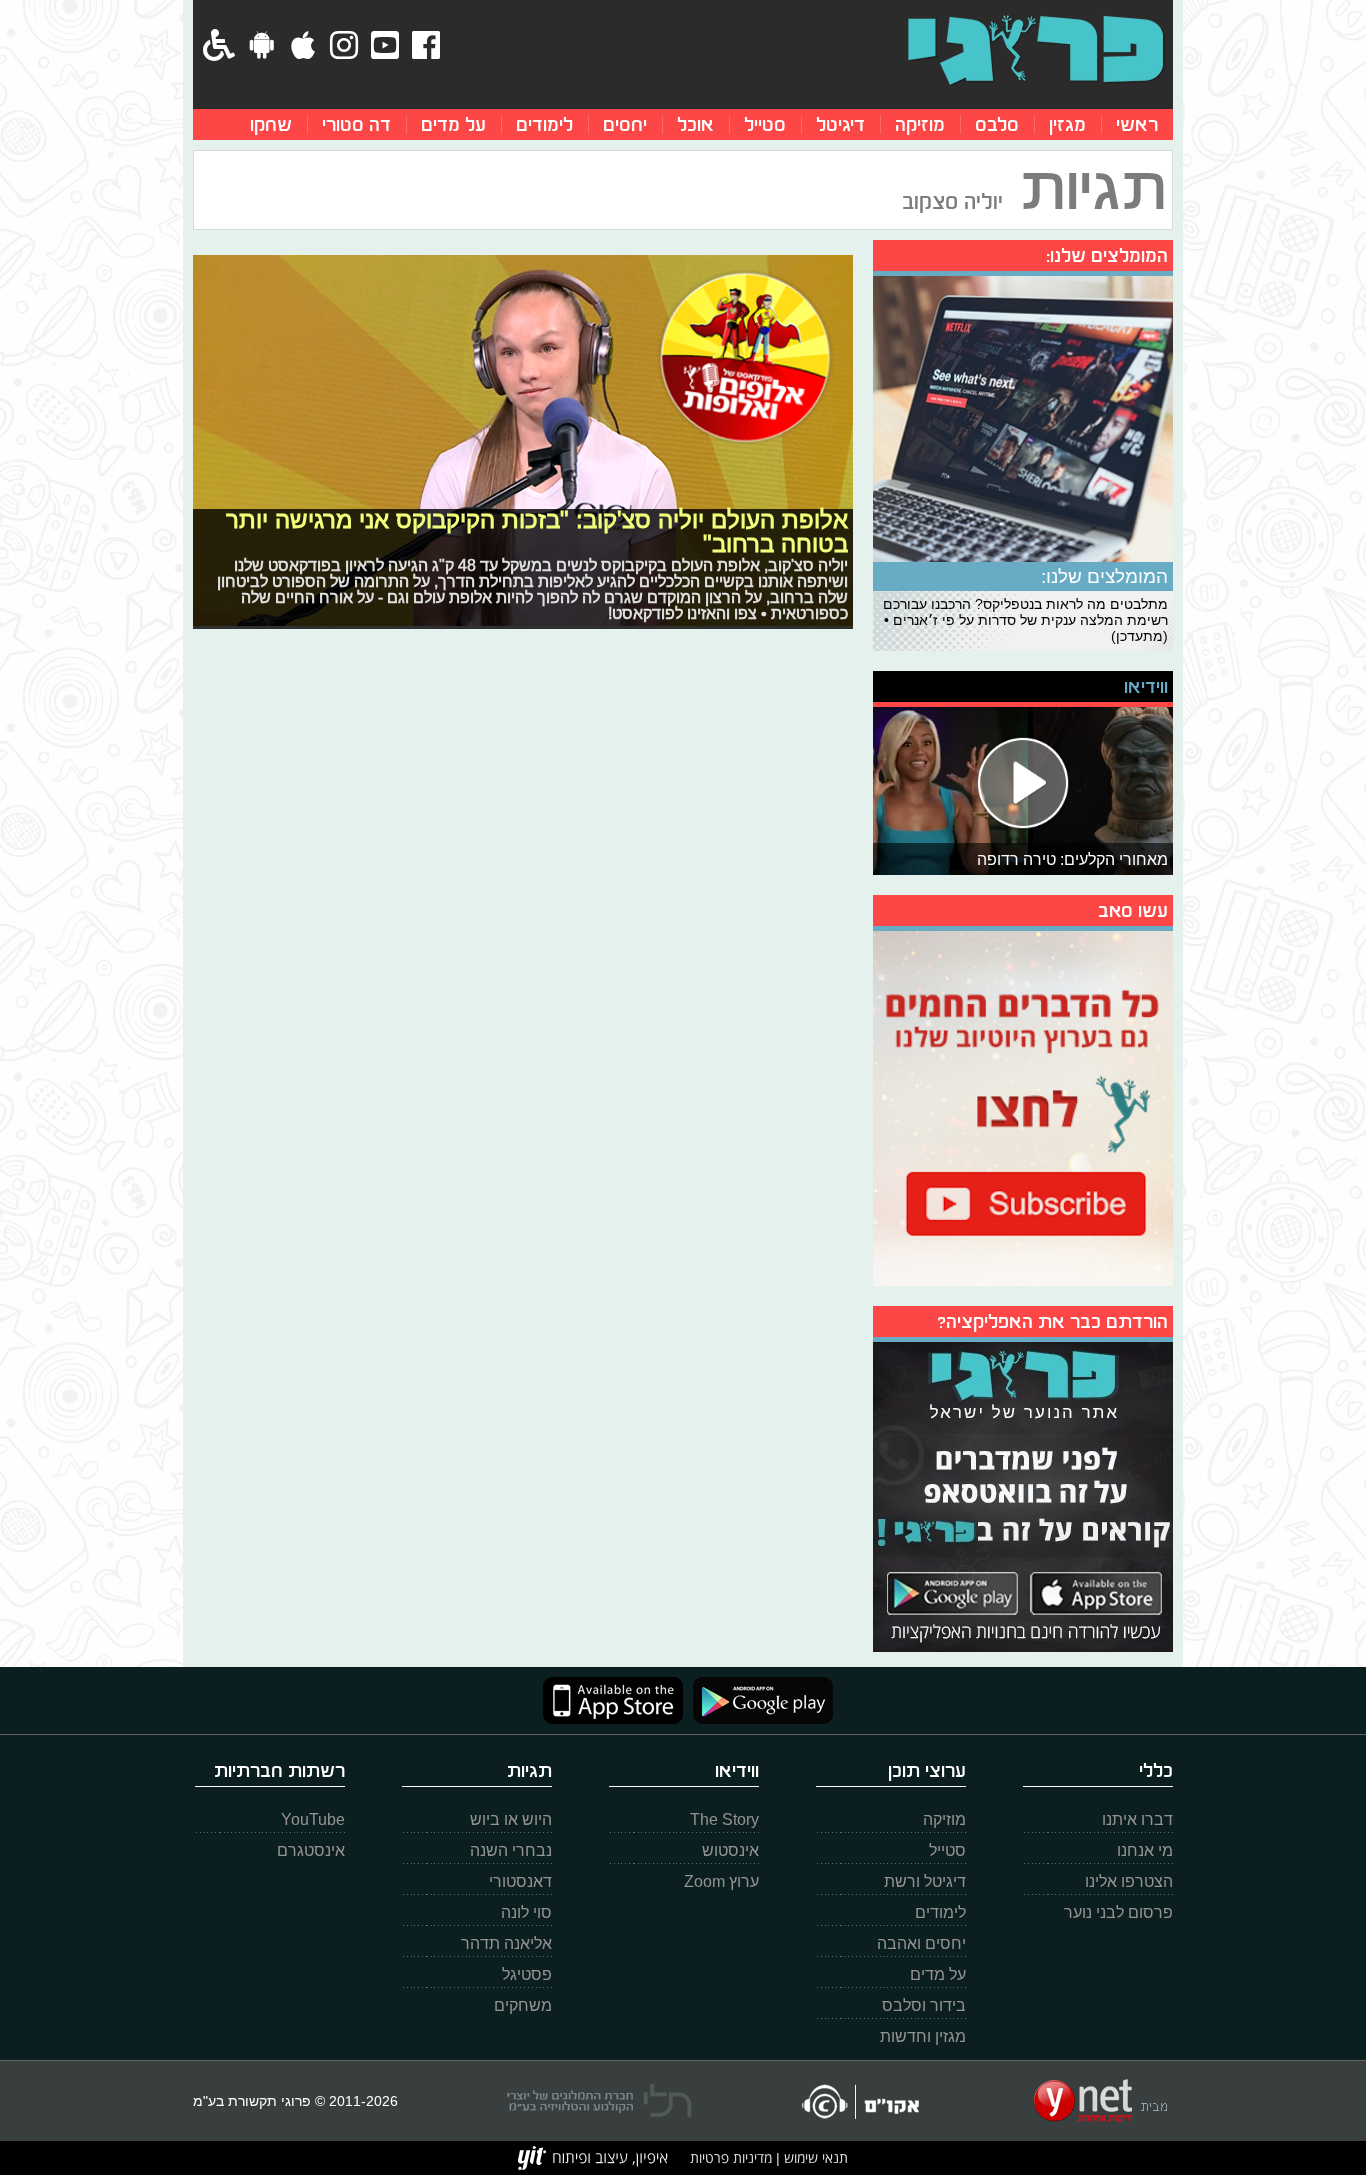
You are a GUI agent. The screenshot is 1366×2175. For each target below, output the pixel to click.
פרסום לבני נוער (1118, 1912)
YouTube (313, 1819)
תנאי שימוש (814, 2157)
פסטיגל (527, 1974)
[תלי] (599, 2101)
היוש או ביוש (511, 1819)
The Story (724, 1819)
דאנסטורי (520, 1881)
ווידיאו (1146, 686)
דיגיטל (840, 124)
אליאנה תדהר (506, 1943)
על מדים (453, 124)
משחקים (523, 2005)
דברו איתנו (1137, 1819)
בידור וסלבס (924, 2005)
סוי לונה (526, 1912)
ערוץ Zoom (721, 1881)
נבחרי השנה (511, 1850)
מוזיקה (920, 124)
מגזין (1067, 124)
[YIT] (593, 2158)
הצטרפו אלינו (1129, 1881)
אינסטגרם (311, 1850)
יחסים (625, 124)
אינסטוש (730, 1850)
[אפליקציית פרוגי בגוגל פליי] (758, 1700)
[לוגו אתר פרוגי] (1035, 50)
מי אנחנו (1145, 1850)
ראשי (1137, 124)
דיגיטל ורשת (925, 1881)
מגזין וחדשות (923, 2036)
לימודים (544, 124)
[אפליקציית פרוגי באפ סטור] (613, 1700)
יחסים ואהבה (921, 1943)
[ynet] (1100, 2101)
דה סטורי (356, 124)
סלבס (997, 124)
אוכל (695, 124)
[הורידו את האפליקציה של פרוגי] (1023, 1494)
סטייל (765, 124)
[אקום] (859, 2101)
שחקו (271, 124)
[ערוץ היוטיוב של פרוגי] (1023, 1106)
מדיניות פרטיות (731, 2157)
